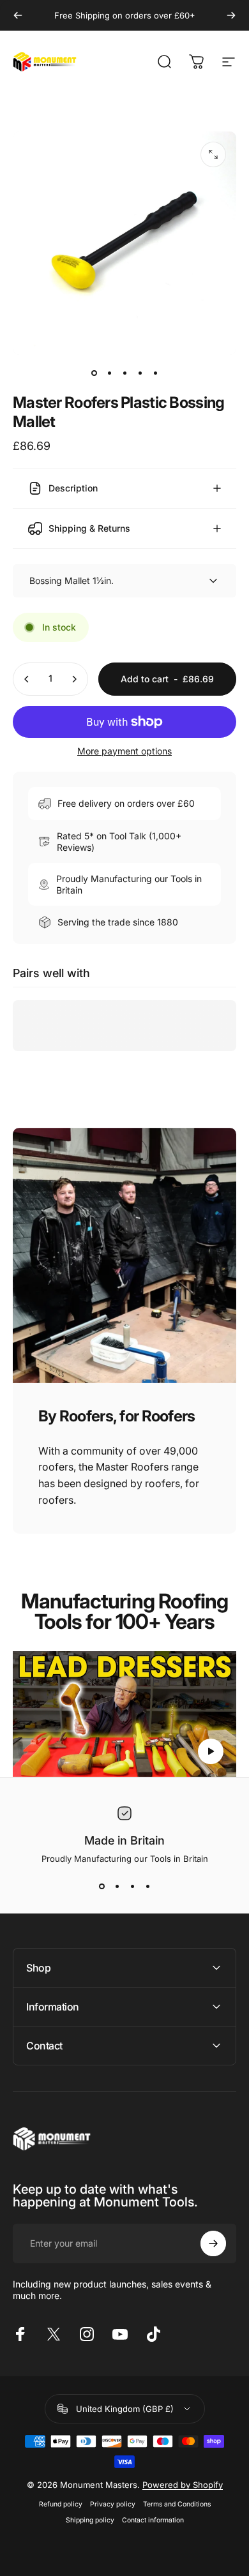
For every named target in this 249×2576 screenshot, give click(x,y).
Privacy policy (113, 2504)
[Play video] (124, 1714)
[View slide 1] (102, 1887)
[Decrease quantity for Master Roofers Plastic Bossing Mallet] (27, 679)
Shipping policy (90, 2520)
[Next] (231, 15)
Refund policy (61, 2504)
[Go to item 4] (140, 373)
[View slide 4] (147, 1887)
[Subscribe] (213, 2243)
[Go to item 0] (94, 373)
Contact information (153, 2520)
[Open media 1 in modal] (213, 154)
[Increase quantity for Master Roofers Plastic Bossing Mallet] (74, 679)
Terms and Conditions (177, 2504)
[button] (211, 1751)
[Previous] (18, 15)
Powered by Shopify (183, 2485)
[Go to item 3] (124, 373)
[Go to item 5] (155, 373)
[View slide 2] (117, 1887)
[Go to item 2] (109, 373)
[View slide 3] (132, 1887)
